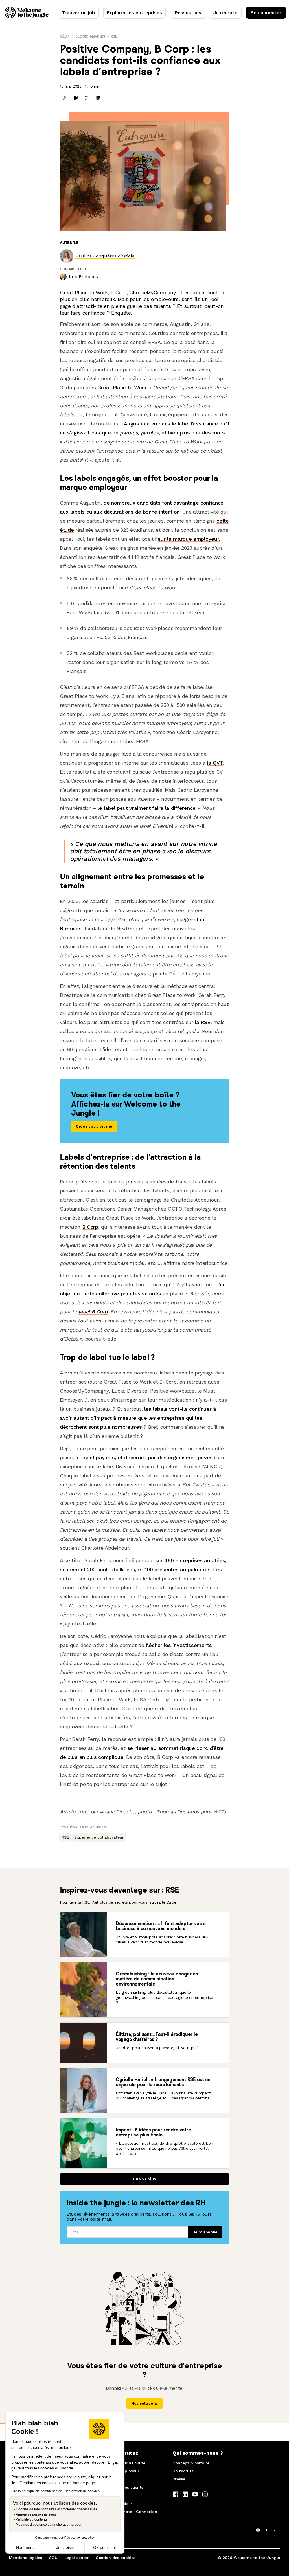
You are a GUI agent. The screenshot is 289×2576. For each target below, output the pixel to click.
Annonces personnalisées (36, 2514)
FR (266, 2530)
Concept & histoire (191, 2463)
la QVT (215, 763)
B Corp (90, 1227)
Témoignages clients (123, 2487)
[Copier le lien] (64, 98)
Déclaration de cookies (82, 2491)
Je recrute (225, 13)
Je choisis (65, 2547)
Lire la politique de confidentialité (37, 2491)
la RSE (202, 1022)
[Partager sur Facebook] (76, 98)
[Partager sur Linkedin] (98, 98)
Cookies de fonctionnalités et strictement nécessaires (56, 2509)
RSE (114, 36)
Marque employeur (121, 2471)
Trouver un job (78, 13)
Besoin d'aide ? (117, 2504)
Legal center (77, 2558)
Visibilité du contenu (31, 2519)
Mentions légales (26, 2558)
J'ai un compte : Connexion (130, 2512)
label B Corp (93, 1312)
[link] (105, 256)
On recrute (183, 2471)
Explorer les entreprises (134, 13)
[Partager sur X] (87, 98)
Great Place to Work (122, 387)
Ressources (188, 13)
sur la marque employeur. (189, 539)
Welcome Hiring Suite (124, 2463)
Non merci (25, 2547)
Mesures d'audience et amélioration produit (49, 2525)
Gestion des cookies (116, 2558)
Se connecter (266, 13)
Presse (179, 2479)
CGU (53, 2558)
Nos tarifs (112, 2479)
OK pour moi (104, 2547)
